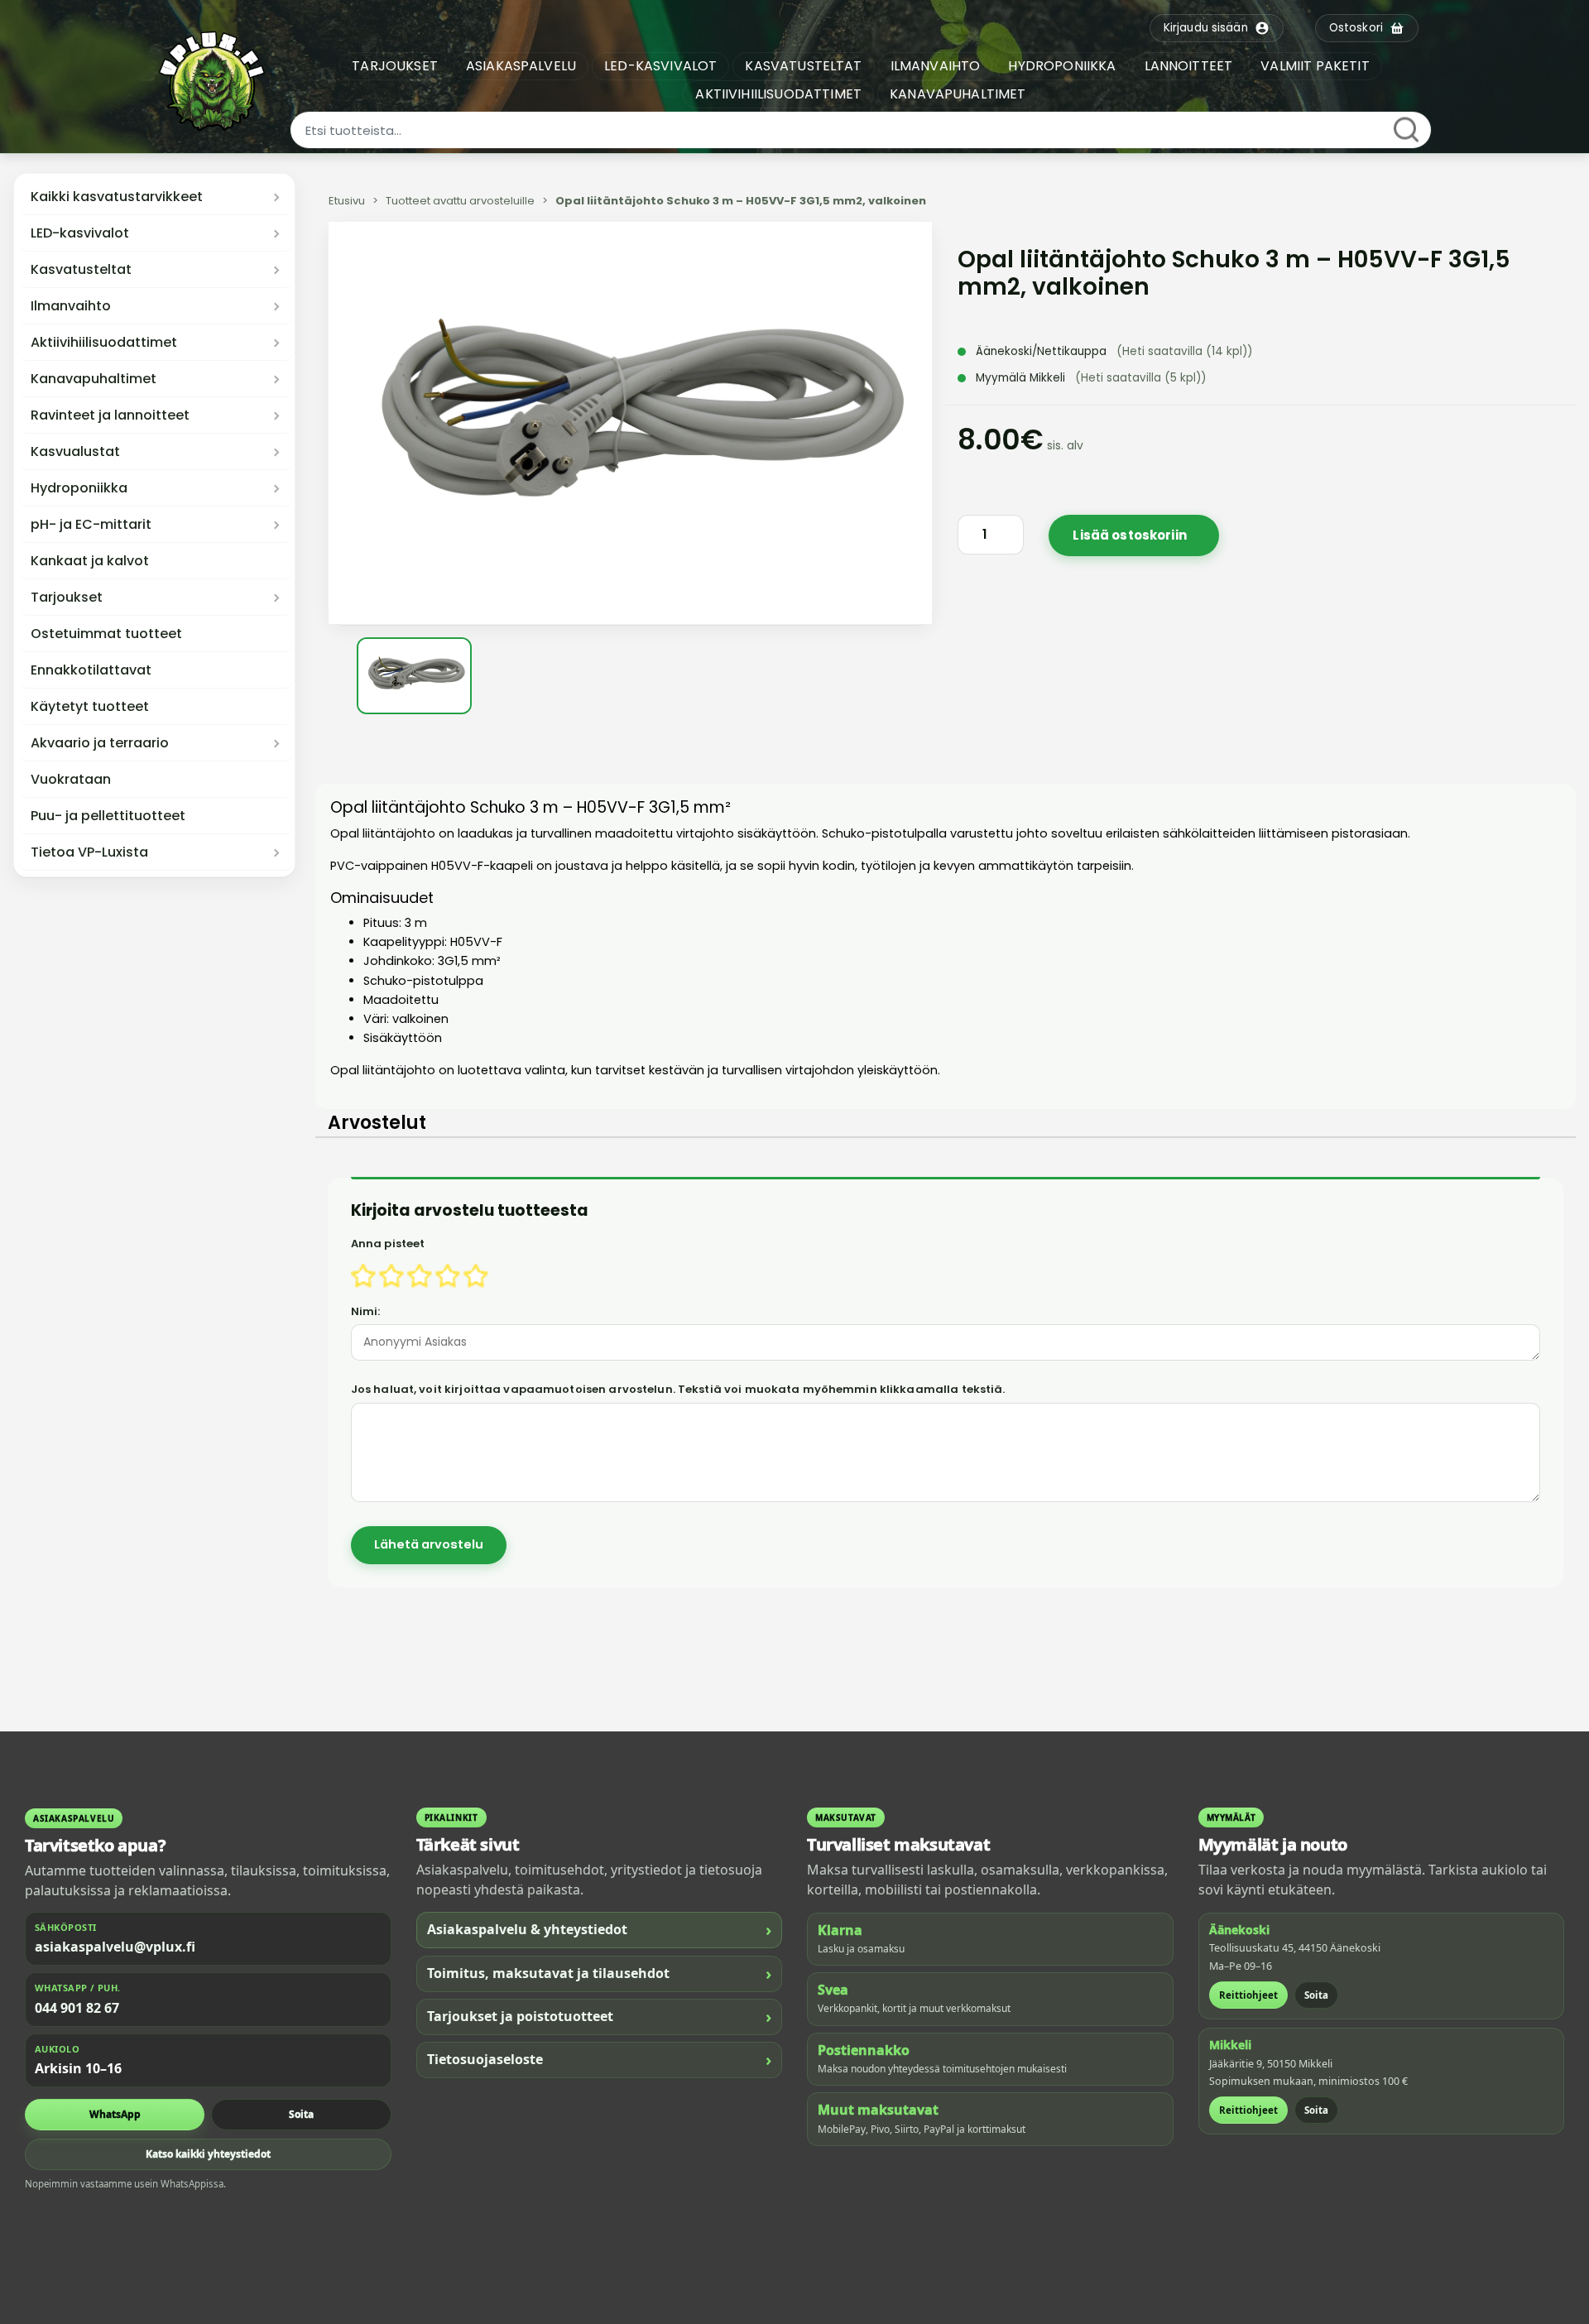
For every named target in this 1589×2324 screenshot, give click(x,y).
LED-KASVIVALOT (660, 66)
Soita (301, 2114)
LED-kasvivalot (80, 233)
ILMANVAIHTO (936, 66)
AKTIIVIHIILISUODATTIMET (778, 94)
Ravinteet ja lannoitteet (110, 415)
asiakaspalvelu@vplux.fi (115, 1947)
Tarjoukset (67, 598)
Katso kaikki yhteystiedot (208, 2154)
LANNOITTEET (1189, 66)
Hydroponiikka (79, 488)
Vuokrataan (71, 780)
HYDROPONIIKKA (1062, 66)
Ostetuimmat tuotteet (106, 634)
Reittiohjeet (1248, 1995)
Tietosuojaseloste (600, 2060)
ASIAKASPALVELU (521, 66)
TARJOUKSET (395, 66)
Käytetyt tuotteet (90, 707)
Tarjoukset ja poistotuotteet (600, 2017)
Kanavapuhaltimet (94, 379)
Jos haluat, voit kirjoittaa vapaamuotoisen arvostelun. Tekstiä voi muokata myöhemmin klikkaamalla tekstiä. (678, 1389)
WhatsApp (115, 2114)
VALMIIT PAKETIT (1315, 66)
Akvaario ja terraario (100, 743)
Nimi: (366, 1311)
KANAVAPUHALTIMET (958, 94)
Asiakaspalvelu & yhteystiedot (600, 1930)
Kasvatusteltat (81, 270)
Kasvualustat (75, 452)
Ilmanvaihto (71, 306)
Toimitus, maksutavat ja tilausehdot (600, 1973)
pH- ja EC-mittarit (91, 525)
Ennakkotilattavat (91, 670)
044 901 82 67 (77, 2008)
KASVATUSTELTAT (803, 66)
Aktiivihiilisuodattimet (104, 343)
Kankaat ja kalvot (90, 561)
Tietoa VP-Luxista (89, 852)
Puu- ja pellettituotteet (108, 816)
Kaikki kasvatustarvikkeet (117, 197)
